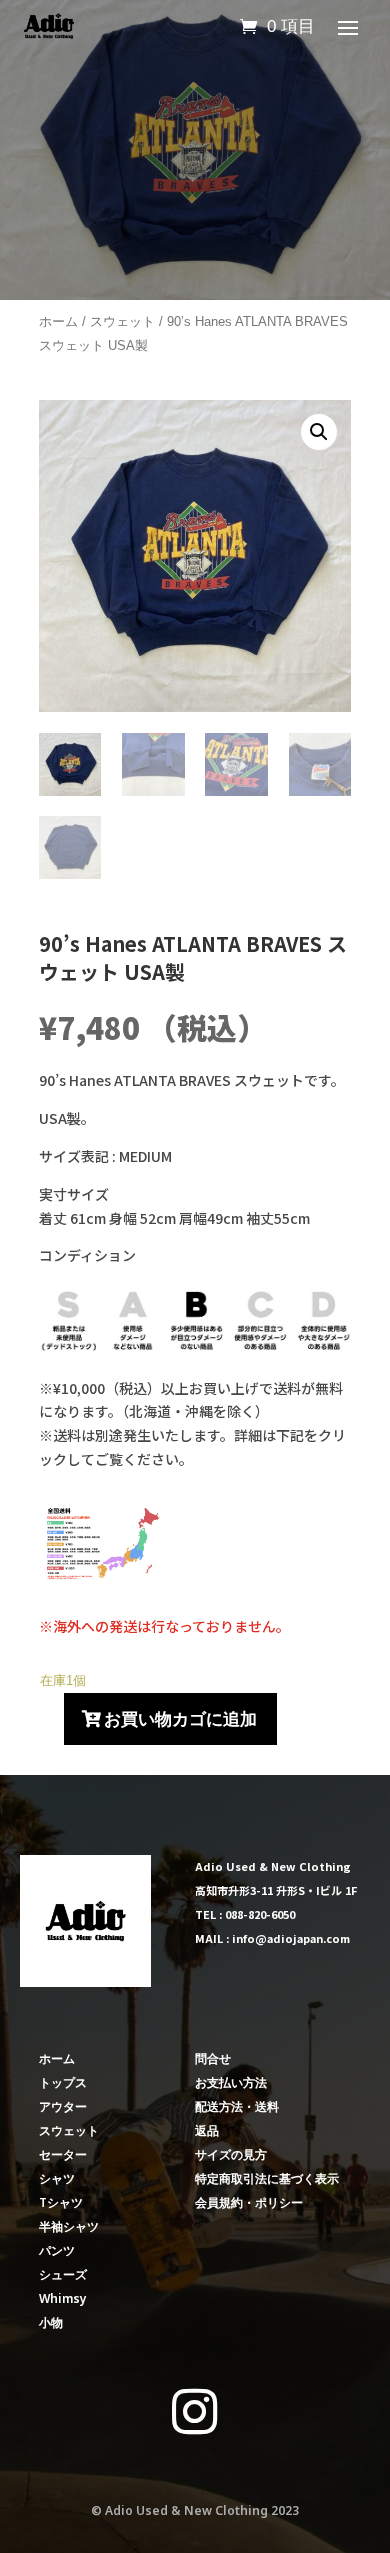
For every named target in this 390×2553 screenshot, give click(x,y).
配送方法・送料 (237, 2106)
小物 (51, 2322)
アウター (63, 2106)
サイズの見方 (231, 2154)
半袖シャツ (69, 2226)
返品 (207, 2130)
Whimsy (63, 2298)
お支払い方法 (231, 2082)
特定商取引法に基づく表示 (267, 2178)
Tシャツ (61, 2202)
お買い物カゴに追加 (180, 1718)
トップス (63, 2082)
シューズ (63, 2274)
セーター (63, 2154)
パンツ (57, 2250)
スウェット (122, 321)
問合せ (213, 2058)
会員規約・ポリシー (249, 2202)
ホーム (58, 321)
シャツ (57, 2178)
